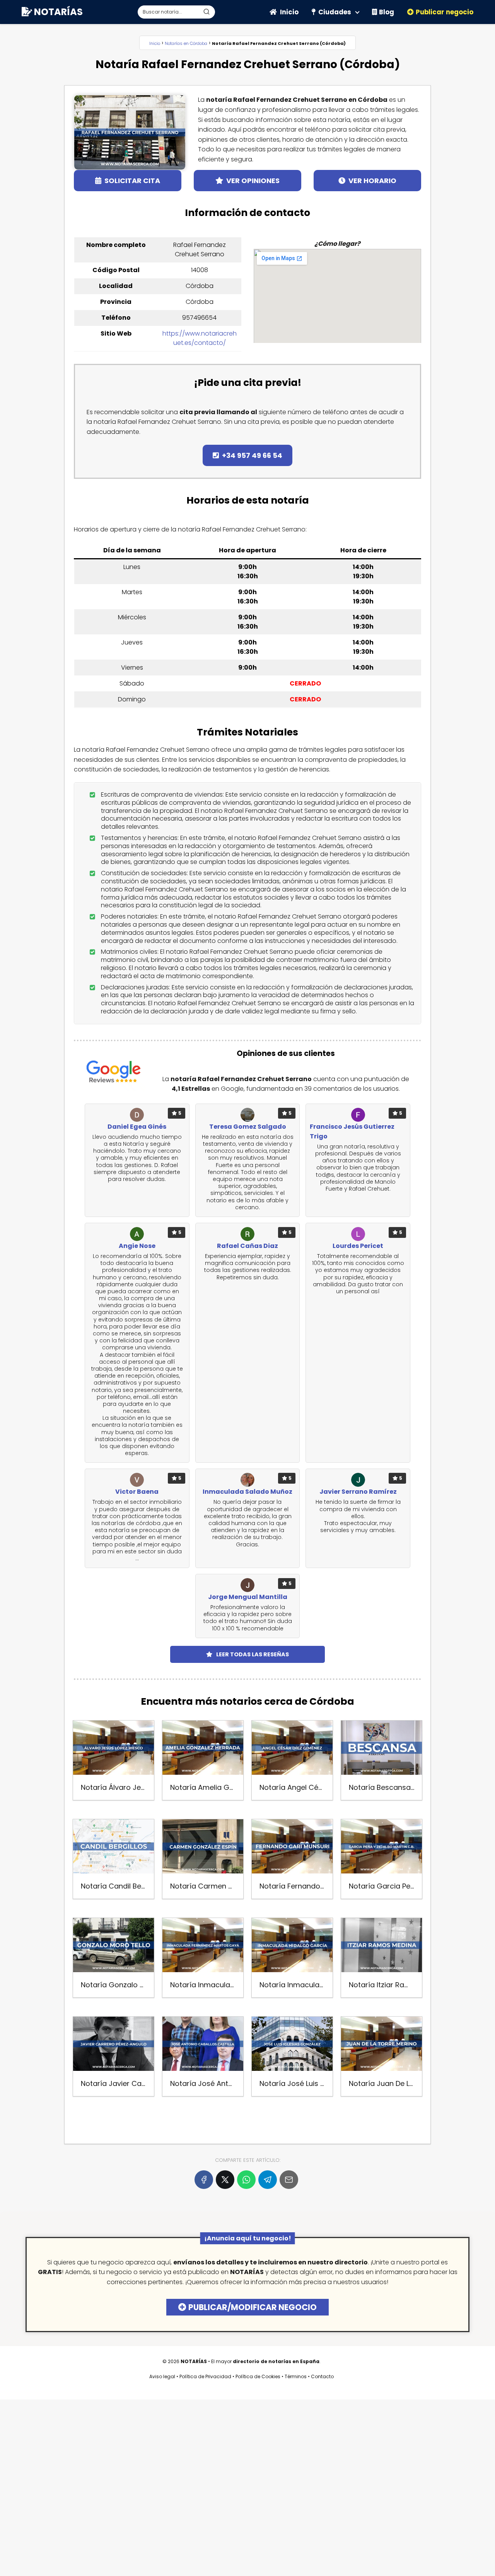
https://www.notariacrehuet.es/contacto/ (200, 338)
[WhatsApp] (246, 2180)
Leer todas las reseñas (253, 1654)
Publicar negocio (445, 12)
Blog (387, 12)
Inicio (289, 12)
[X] (225, 2180)
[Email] (289, 2180)
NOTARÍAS (58, 12)
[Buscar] (207, 12)
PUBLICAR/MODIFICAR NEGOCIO (253, 2307)
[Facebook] (204, 2180)
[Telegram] (268, 2180)
